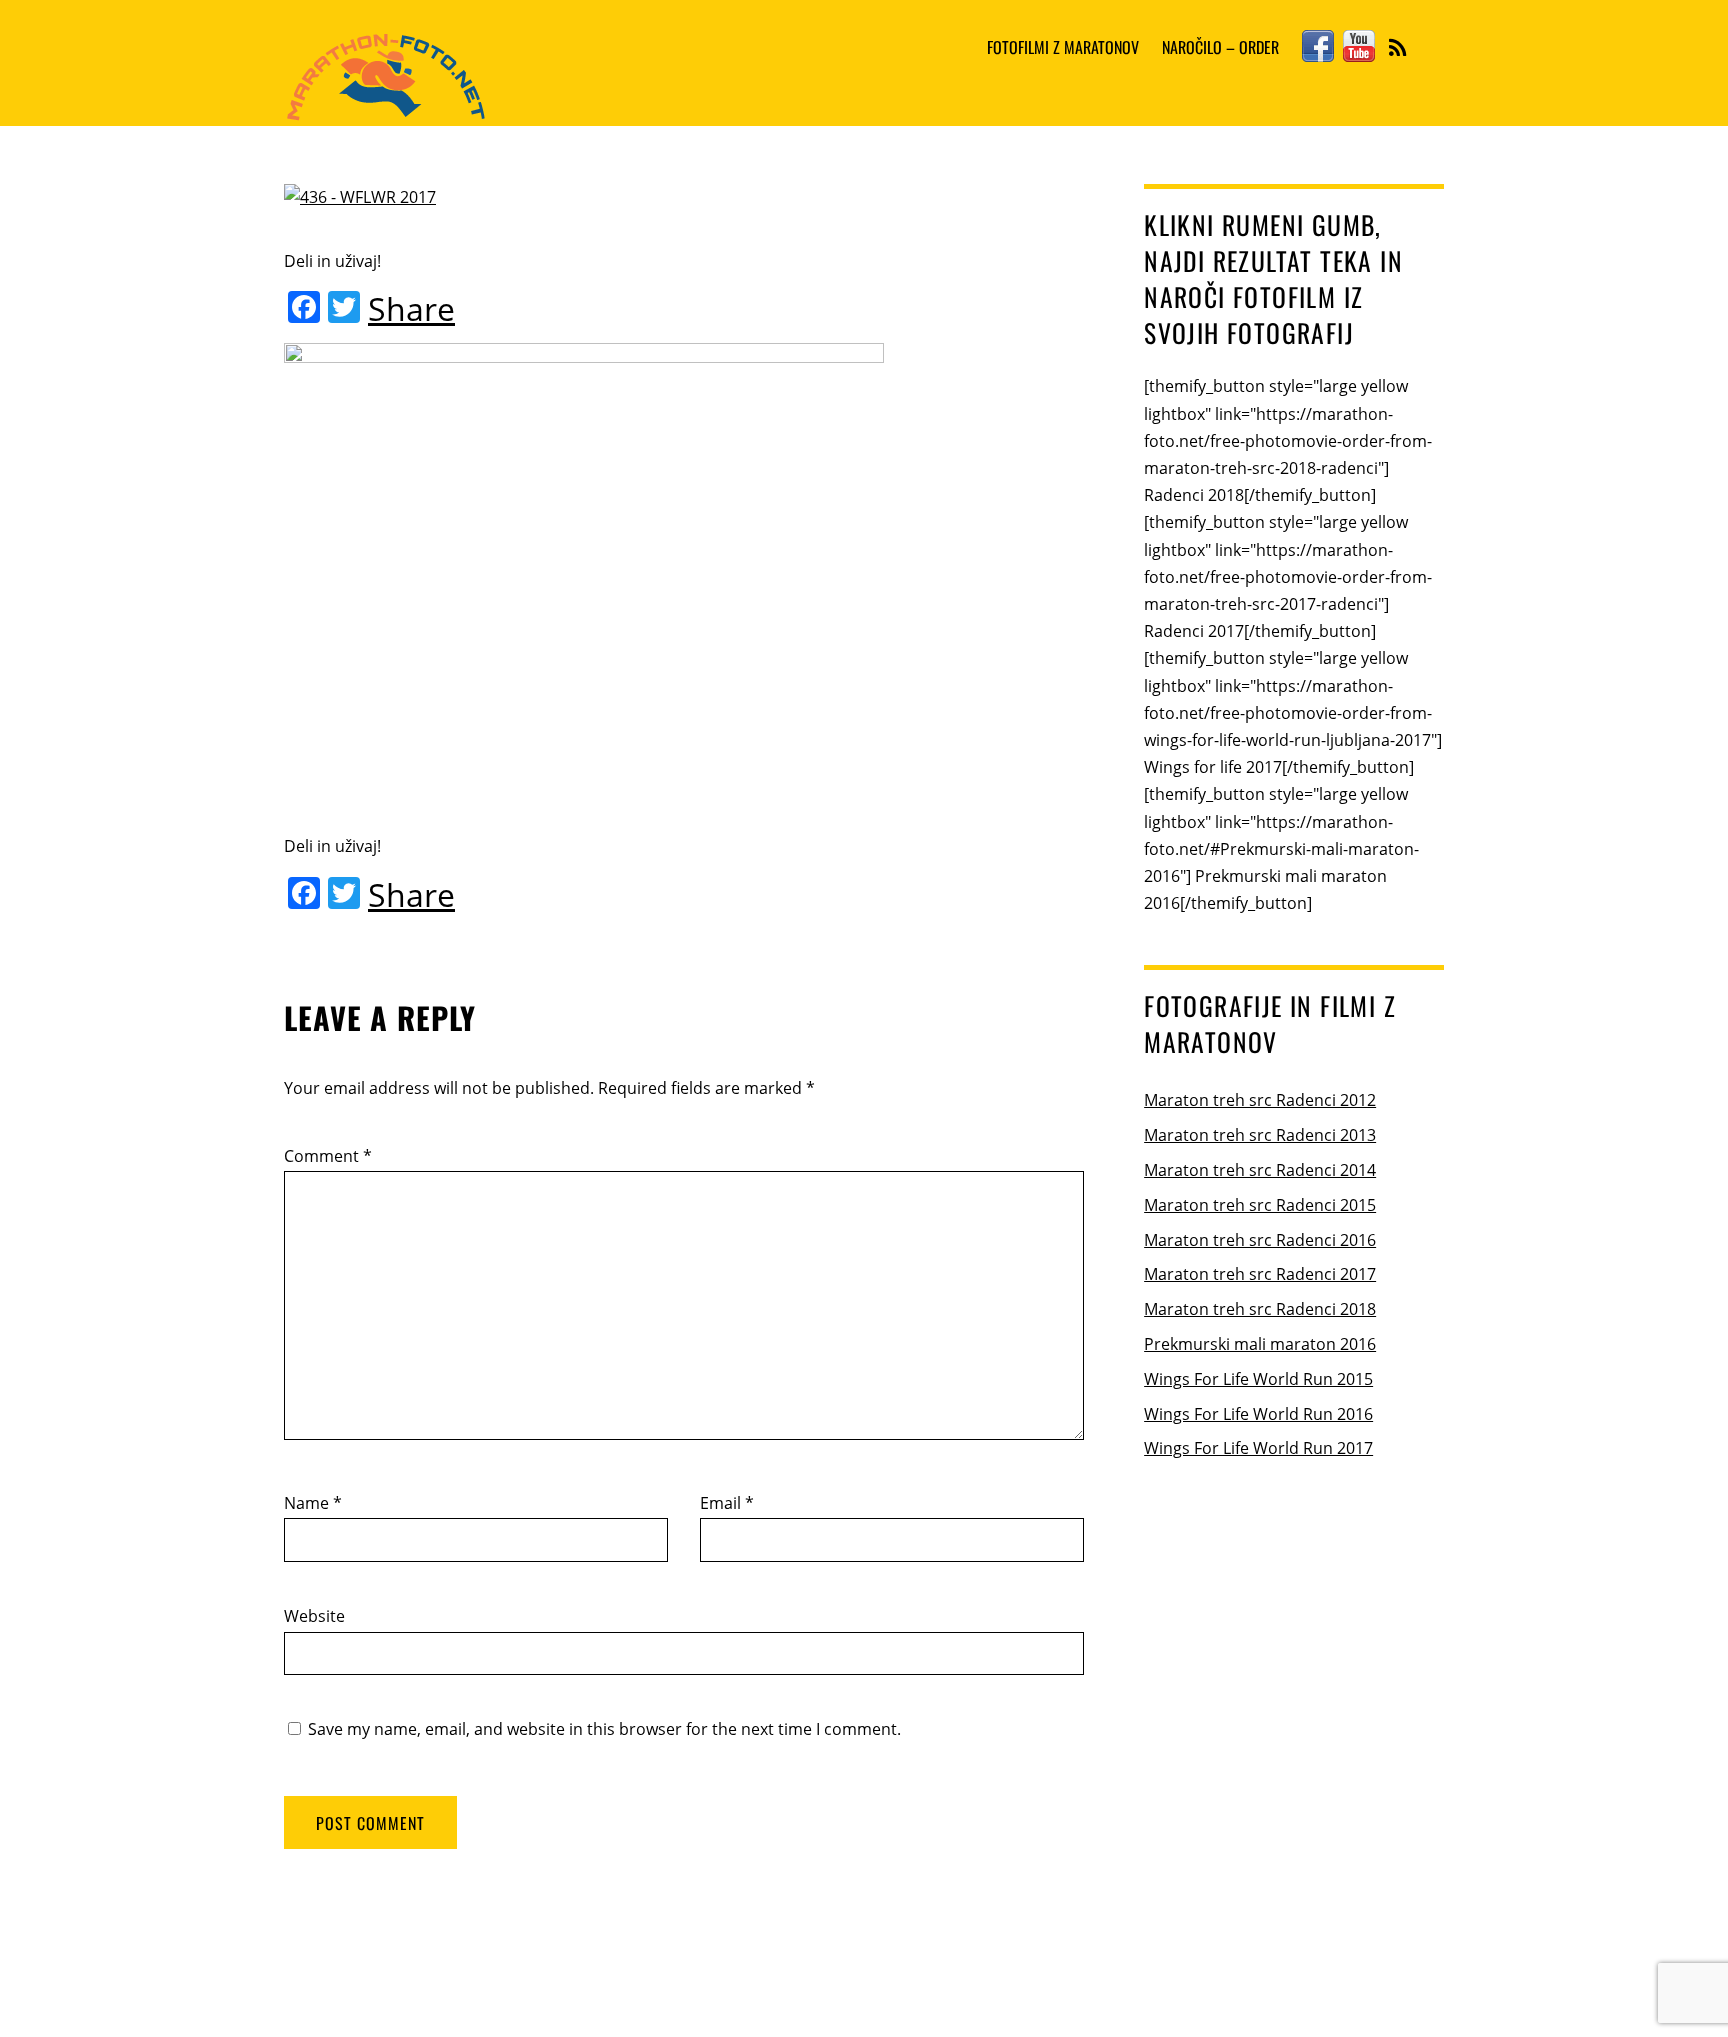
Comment (328, 1156)
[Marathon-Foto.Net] (385, 108)
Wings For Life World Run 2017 (1258, 1448)
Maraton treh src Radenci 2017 (1260, 1274)
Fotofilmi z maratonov (1063, 47)
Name (313, 1503)
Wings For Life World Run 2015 (1258, 1379)
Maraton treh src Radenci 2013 (1260, 1135)
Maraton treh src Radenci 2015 (1260, 1205)
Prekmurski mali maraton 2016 (1260, 1344)
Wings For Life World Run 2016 (1258, 1414)
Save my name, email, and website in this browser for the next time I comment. (604, 1729)
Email (727, 1503)
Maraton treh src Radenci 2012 (1260, 1100)
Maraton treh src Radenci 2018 (1260, 1309)
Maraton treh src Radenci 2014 (1260, 1170)
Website (314, 1616)
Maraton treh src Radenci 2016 (1260, 1240)
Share (411, 309)
